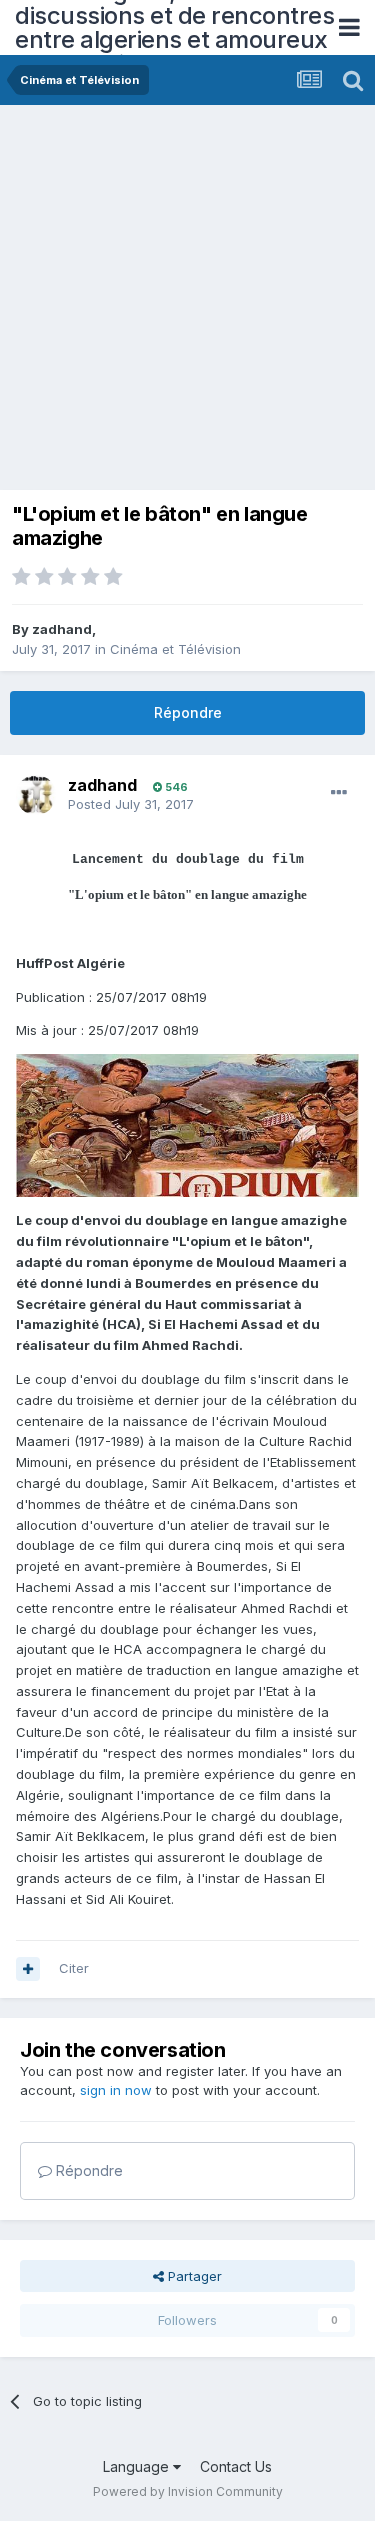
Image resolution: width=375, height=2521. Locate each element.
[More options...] (339, 793)
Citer (74, 1968)
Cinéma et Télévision (175, 649)
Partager (193, 2276)
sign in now (116, 2090)
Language (138, 2466)
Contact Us (236, 2466)
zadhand (62, 629)
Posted (131, 804)
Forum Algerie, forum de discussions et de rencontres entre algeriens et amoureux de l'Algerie (174, 27)
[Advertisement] (187, 302)
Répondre (188, 712)
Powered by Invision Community (188, 2491)
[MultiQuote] (28, 1969)
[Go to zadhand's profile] (36, 795)
